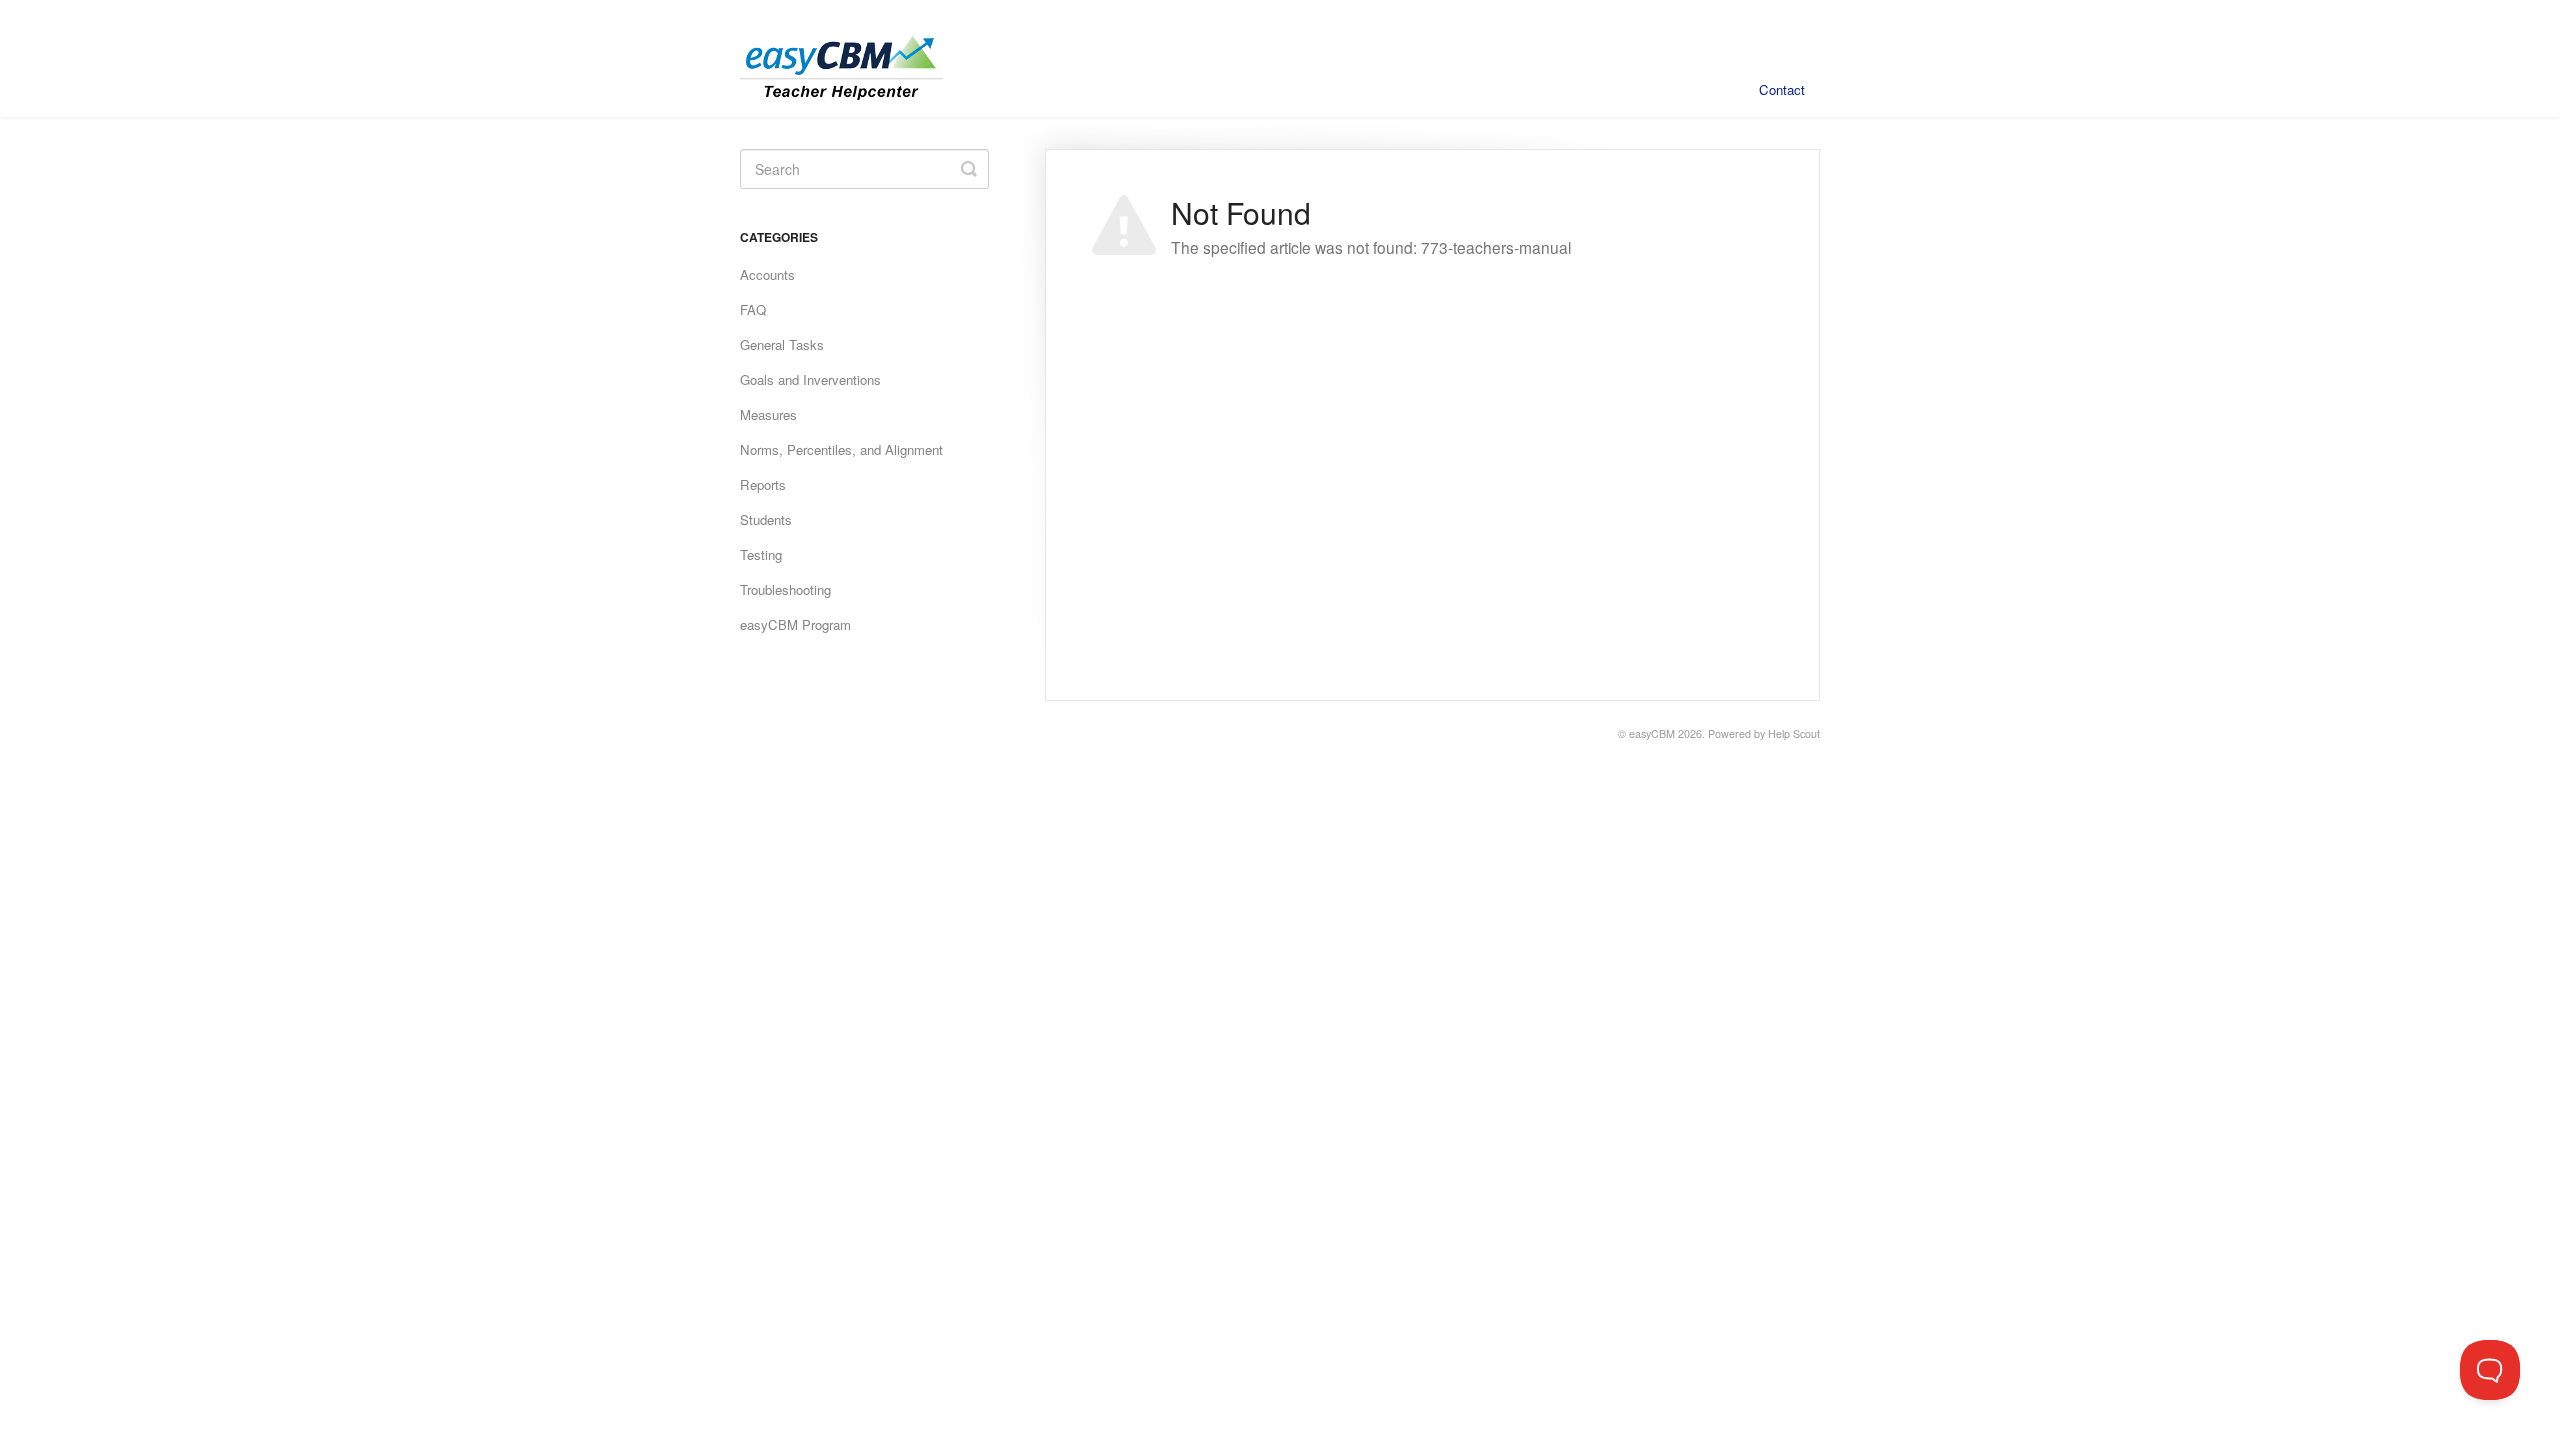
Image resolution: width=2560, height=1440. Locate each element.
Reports (763, 484)
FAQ (753, 309)
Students (766, 519)
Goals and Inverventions (810, 379)
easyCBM (1652, 733)
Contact (1782, 89)
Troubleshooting (785, 589)
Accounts (767, 274)
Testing (761, 554)
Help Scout (1794, 733)
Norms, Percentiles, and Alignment (841, 449)
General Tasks (782, 344)
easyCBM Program (795, 624)
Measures (768, 414)
